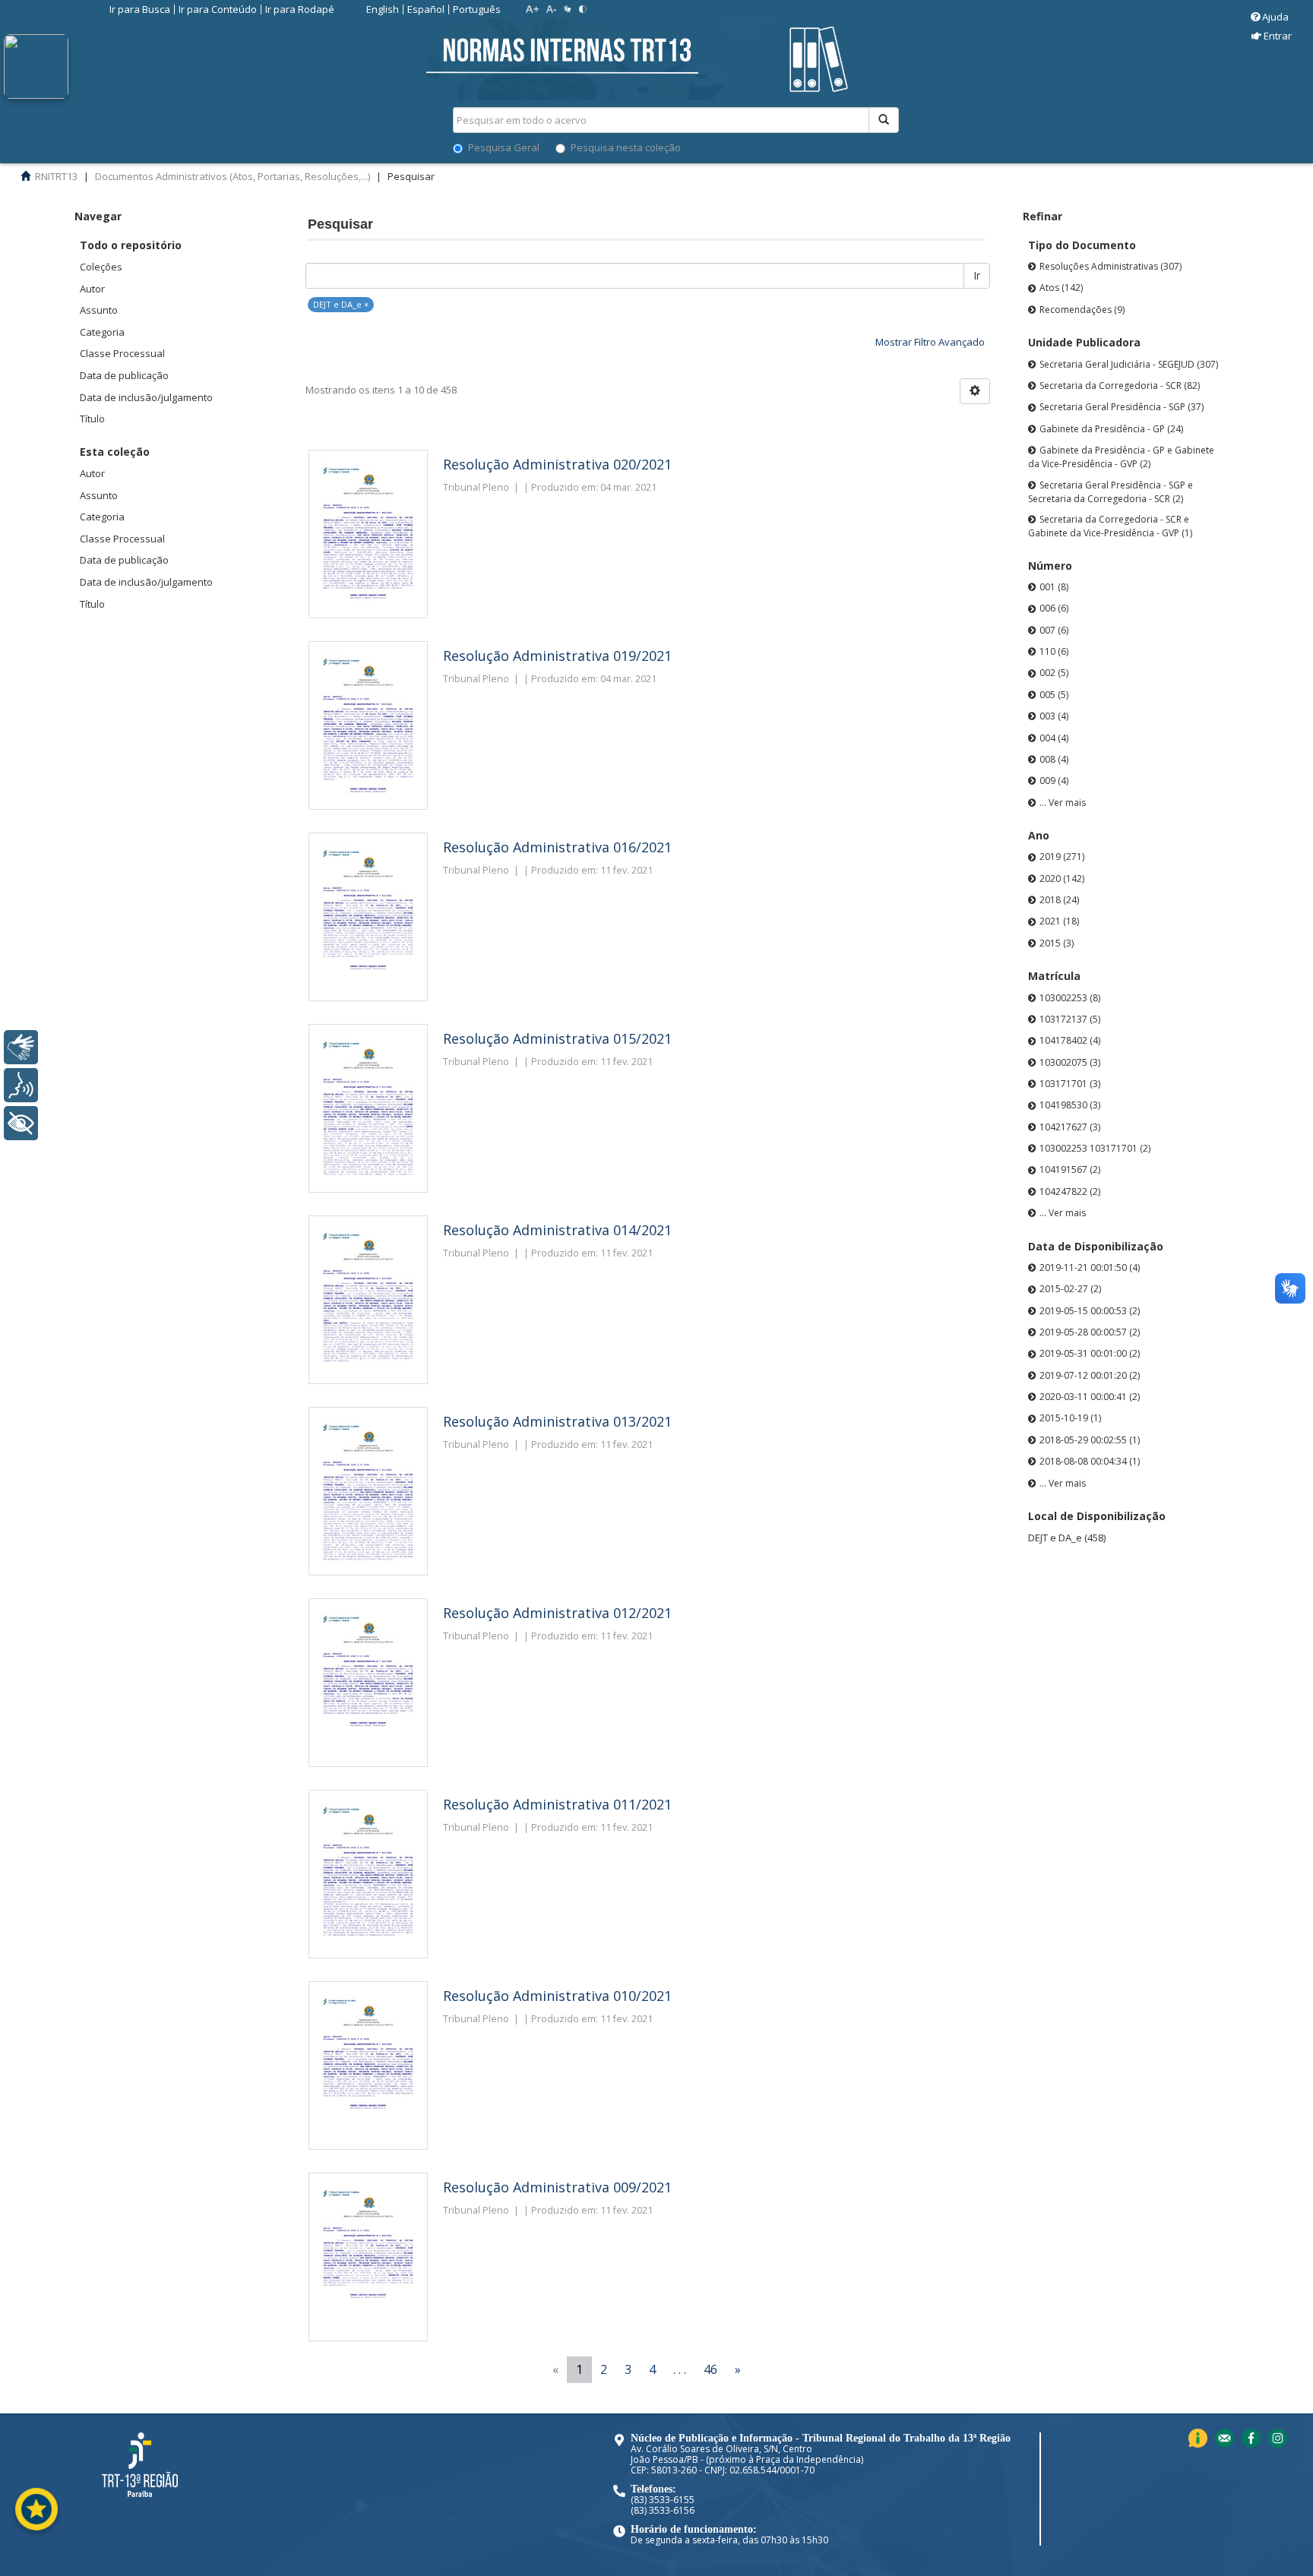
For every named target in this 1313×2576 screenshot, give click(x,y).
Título (92, 419)
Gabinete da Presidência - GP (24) (1111, 429)
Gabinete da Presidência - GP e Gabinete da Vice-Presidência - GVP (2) (1121, 457)
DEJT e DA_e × (341, 304)
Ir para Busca (140, 9)
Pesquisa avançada (952, 174)
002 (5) (1054, 673)
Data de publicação (124, 375)
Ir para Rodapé (300, 9)
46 (710, 2369)
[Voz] (21, 1085)
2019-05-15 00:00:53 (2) (1090, 1311)
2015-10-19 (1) (1070, 1418)
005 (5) (1054, 695)
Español (426, 9)
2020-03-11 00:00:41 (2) (1090, 1397)
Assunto (99, 310)
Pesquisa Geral (504, 147)
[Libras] (21, 1047)
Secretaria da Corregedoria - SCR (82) (1120, 386)
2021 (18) (1059, 921)
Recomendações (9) (1082, 310)
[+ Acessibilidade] (21, 1123)
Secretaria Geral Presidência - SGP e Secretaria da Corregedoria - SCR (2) (1111, 492)
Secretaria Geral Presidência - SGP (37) (1122, 407)
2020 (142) (1062, 879)
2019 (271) (1062, 857)
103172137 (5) (1070, 1019)
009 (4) (1054, 781)
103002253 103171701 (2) (1095, 1148)
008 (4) (1054, 759)
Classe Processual (122, 353)
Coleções (101, 267)
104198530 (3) (1070, 1105)
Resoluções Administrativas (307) (1111, 266)
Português (477, 9)
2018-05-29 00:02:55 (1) (1090, 1440)
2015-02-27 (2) (1070, 1289)
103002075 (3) (1070, 1062)
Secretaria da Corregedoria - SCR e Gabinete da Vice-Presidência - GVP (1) (1110, 526)
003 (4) (1054, 716)
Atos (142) (1061, 288)
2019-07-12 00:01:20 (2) (1090, 1375)
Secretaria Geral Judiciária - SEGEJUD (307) (1129, 364)
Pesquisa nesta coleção (626, 147)
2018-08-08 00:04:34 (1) (1090, 1461)
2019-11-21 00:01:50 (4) (1090, 1267)
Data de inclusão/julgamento (146, 397)
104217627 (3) (1070, 1127)
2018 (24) (1059, 900)
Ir (977, 275)
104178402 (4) (1070, 1040)
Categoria (102, 332)
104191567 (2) (1070, 1169)
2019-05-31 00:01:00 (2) (1090, 1353)
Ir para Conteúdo (218, 9)
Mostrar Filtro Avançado (930, 342)
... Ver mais (1063, 803)
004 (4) (1054, 738)
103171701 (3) (1070, 1084)
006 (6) (1054, 608)
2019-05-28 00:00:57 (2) (1090, 1332)
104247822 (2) (1070, 1192)
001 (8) (1054, 587)
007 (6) (1054, 630)
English (383, 9)
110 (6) (1054, 651)
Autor (92, 289)
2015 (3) (1057, 943)
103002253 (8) (1070, 998)
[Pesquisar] (884, 120)
